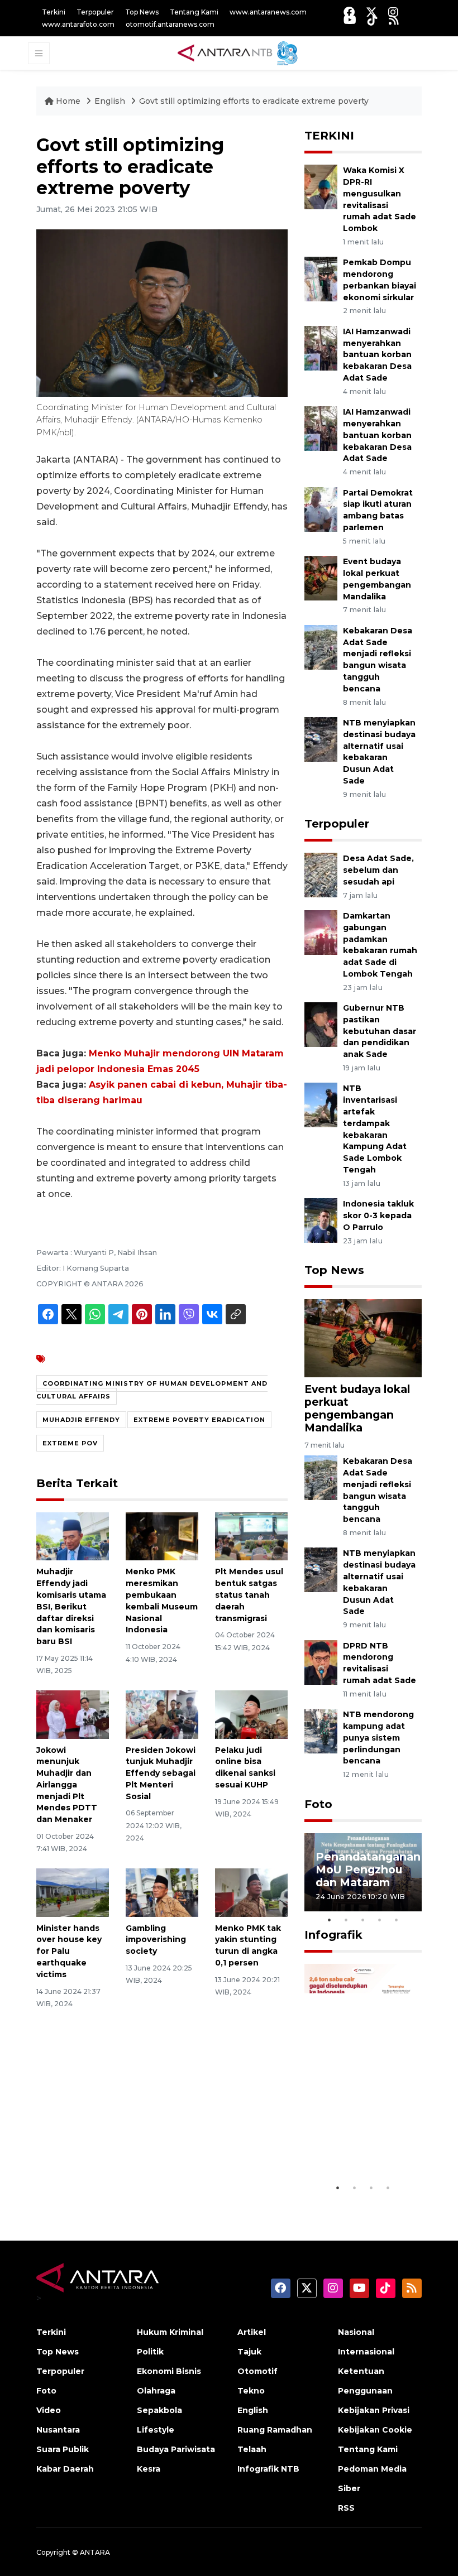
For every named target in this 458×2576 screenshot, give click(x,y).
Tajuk (249, 2352)
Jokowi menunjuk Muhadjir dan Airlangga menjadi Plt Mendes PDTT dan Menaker (67, 1785)
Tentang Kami (194, 12)
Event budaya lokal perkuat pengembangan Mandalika (357, 1408)
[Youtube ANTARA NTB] (350, 20)
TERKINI (329, 136)
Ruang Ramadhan (275, 2430)
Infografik (333, 1935)
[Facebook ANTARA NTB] (349, 12)
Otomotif (257, 2371)
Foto (318, 1804)
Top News (142, 12)
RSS (346, 2508)
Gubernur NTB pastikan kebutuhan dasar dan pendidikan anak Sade (380, 1031)
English (110, 101)
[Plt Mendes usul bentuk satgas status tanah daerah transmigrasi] (251, 1535)
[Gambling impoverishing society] (162, 1892)
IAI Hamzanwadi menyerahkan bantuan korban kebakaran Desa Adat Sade (377, 355)
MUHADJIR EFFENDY (81, 1420)
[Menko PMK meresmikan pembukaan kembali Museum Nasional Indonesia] (162, 1535)
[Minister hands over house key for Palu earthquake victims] (73, 1892)
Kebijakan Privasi (374, 2410)
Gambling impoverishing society (156, 1940)
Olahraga (156, 2391)
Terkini (54, 12)
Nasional (356, 2332)
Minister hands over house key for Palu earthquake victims (69, 1951)
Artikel (252, 2332)
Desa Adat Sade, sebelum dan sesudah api (378, 870)
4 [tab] (380, 1920)
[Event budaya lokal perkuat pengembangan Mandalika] (321, 577)
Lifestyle (156, 2430)
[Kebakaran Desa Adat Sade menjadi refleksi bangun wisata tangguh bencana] (321, 647)
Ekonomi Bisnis (169, 2371)
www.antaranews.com (268, 12)
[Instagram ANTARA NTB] (393, 12)
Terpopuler (95, 12)
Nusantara (58, 2430)
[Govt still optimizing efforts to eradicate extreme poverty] (363, 1337)
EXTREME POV (70, 1443)
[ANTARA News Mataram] (240, 52)
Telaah (252, 2449)
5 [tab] (397, 1920)
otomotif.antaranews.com (170, 24)
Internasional (366, 2352)
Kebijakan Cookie (375, 2430)
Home (68, 101)
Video (49, 2410)
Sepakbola (159, 2410)
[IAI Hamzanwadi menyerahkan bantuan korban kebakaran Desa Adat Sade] (321, 347)
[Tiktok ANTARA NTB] (373, 20)
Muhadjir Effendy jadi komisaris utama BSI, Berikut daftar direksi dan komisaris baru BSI (71, 1606)
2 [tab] (346, 1920)
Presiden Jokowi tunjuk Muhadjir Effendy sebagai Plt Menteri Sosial (161, 1773)
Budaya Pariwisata (176, 2449)
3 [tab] (363, 1920)
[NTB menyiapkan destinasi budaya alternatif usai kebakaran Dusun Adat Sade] (321, 739)
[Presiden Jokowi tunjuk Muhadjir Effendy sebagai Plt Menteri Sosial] (162, 1714)
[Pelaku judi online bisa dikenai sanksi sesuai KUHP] (251, 1714)
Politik (150, 2352)
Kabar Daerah (65, 2469)
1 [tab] (330, 1920)
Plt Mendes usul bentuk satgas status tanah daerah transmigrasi (249, 1595)
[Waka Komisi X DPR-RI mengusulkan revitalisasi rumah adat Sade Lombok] (321, 186)
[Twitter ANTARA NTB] (371, 12)
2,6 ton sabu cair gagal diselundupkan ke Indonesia (362, 2137)
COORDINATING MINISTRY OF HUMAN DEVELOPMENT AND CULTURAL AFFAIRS (152, 1390)
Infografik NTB (268, 2469)
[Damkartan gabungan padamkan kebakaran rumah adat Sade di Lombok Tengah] (321, 932)
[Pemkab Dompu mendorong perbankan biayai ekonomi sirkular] (321, 279)
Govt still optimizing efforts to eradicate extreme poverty (254, 101)
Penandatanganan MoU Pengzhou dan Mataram (368, 1869)
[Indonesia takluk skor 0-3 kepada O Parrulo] (321, 1220)
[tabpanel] (363, 1872)
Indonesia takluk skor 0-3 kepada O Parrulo (378, 1215)
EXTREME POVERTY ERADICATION (199, 1420)
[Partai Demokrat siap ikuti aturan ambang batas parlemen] (321, 509)
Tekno (251, 2391)
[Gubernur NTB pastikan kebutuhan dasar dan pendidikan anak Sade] (321, 1024)
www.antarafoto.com (78, 24)
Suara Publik (63, 2449)
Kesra (149, 2469)
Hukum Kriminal (170, 2332)
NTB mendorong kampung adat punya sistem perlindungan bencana (378, 1738)
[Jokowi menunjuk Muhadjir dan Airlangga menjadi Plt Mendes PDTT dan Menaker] (73, 1714)
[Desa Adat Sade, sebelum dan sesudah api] (321, 874)
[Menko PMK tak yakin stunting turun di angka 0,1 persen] (251, 1892)
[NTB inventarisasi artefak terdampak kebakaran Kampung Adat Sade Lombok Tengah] (321, 1105)
